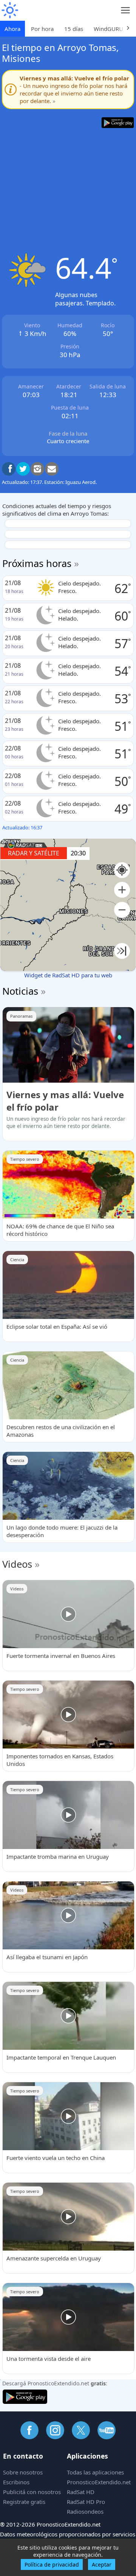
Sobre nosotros (23, 2472)
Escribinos (16, 2482)
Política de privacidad (52, 2564)
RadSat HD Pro (86, 2502)
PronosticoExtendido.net (99, 2482)
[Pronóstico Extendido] (9, 10)
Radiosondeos (85, 2511)
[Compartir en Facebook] (9, 469)
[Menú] (126, 10)
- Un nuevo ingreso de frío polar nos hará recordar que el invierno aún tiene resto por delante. (74, 89)
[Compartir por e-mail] (52, 469)
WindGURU (108, 29)
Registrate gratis (24, 2502)
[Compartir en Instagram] (37, 469)
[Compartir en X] (23, 469)
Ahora (12, 29)
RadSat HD (81, 2492)
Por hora (42, 29)
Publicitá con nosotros (32, 2492)
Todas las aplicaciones (95, 2472)
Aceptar (102, 2564)
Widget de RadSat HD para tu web (68, 975)
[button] (122, 890)
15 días (74, 29)
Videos (17, 1564)
